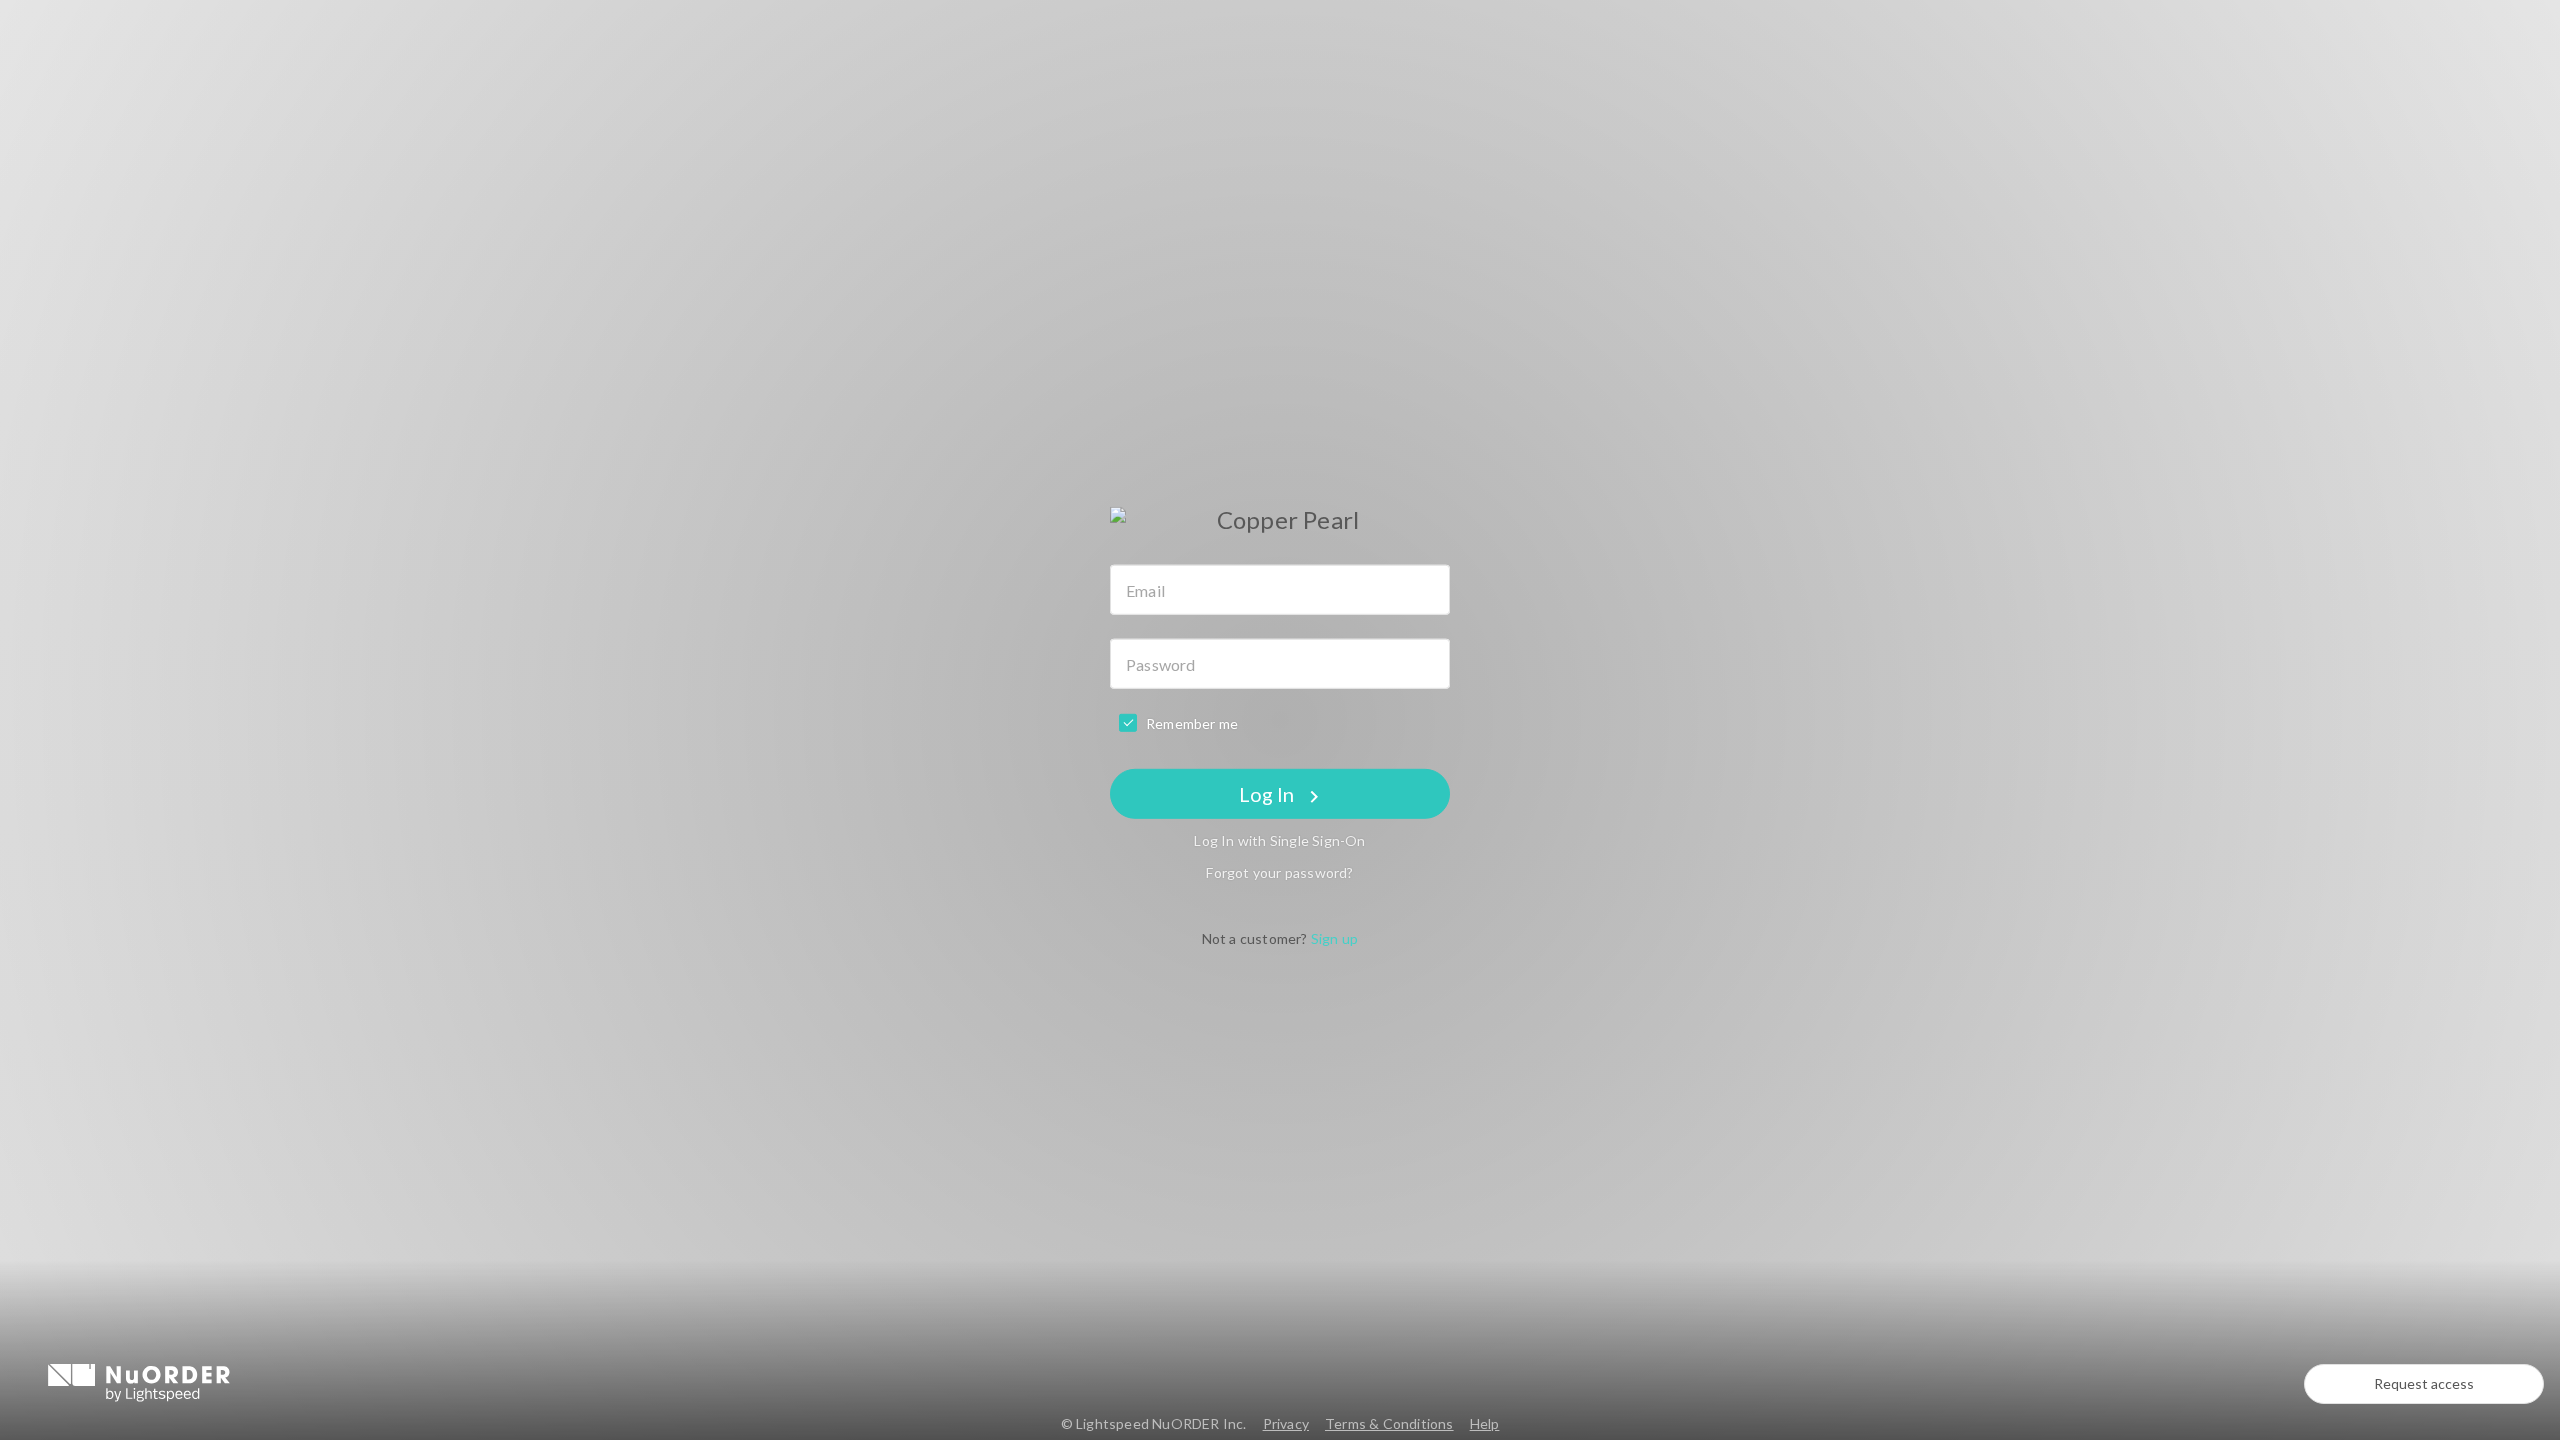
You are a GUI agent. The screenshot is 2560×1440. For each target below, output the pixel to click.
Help (1485, 1423)
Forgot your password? (1279, 872)
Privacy (1286, 1423)
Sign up (1334, 938)
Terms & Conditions (1389, 1423)
